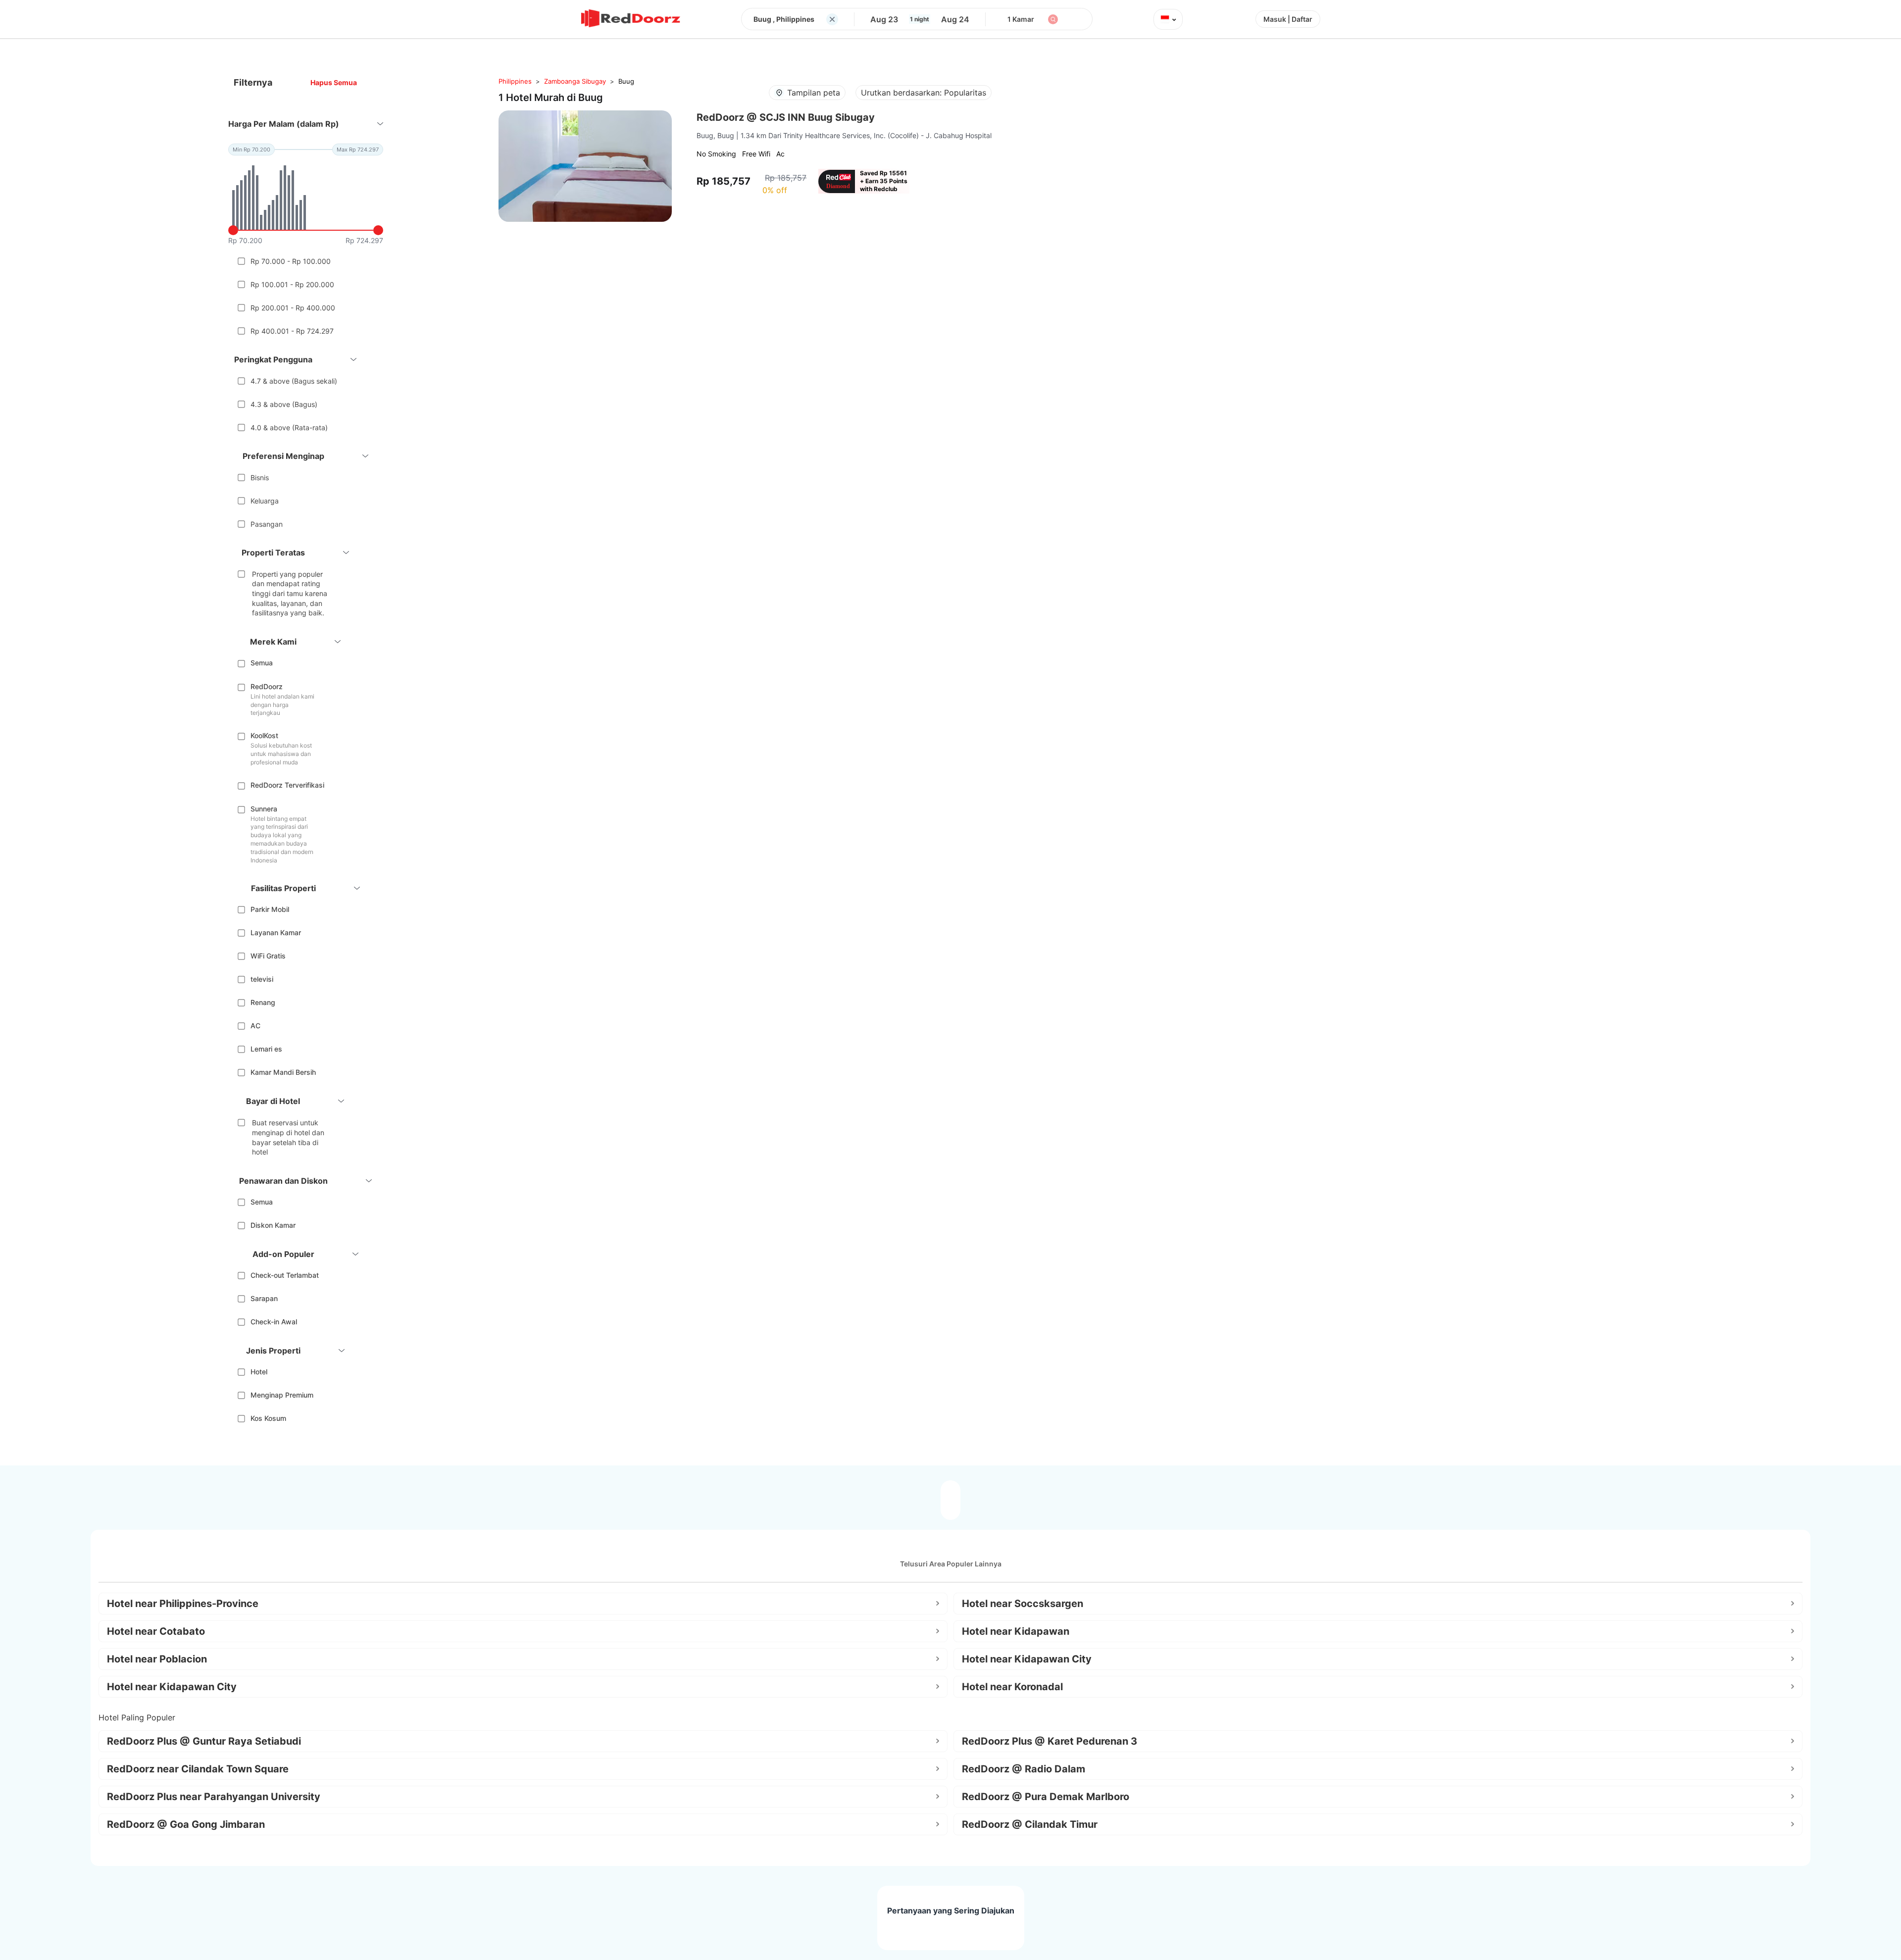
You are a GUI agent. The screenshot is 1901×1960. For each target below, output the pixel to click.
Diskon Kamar (273, 1225)
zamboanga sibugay (575, 81)
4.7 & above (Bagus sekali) (294, 381)
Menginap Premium (282, 1395)
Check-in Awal (274, 1322)
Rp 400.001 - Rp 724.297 (292, 331)
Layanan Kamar (276, 932)
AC (255, 1026)
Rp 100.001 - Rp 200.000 (292, 284)
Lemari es (266, 1049)
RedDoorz (267, 686)
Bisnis (260, 477)
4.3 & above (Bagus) (284, 404)
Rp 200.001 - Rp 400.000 (293, 308)
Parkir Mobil (270, 909)
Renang (263, 1002)
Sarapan (264, 1298)
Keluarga (265, 501)
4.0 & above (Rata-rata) (289, 427)
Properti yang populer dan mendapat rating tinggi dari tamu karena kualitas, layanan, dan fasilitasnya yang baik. (290, 593)
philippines (515, 81)
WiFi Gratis (268, 956)
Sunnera (264, 809)
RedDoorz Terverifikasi (287, 785)
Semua (262, 663)
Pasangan (267, 524)
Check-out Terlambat (285, 1275)
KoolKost (264, 735)
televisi (262, 979)
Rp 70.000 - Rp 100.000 (291, 261)
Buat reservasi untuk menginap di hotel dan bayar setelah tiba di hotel (288, 1137)
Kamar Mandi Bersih (283, 1072)
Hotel (259, 1372)
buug (626, 81)
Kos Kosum (268, 1418)
